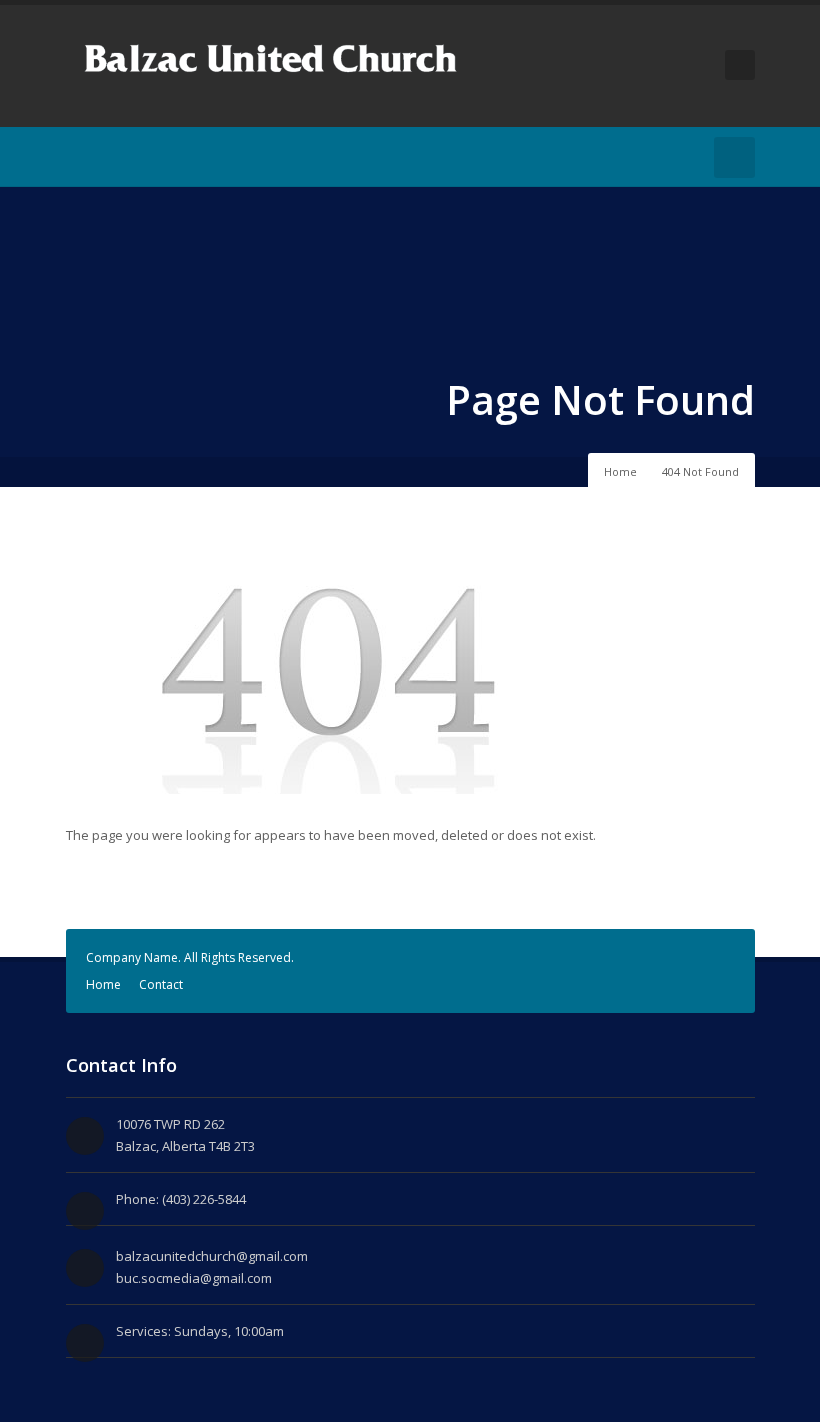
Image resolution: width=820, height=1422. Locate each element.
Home (620, 471)
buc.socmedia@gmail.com (194, 1278)
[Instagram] (108, 157)
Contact (161, 984)
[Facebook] (78, 157)
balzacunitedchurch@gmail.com (212, 1256)
